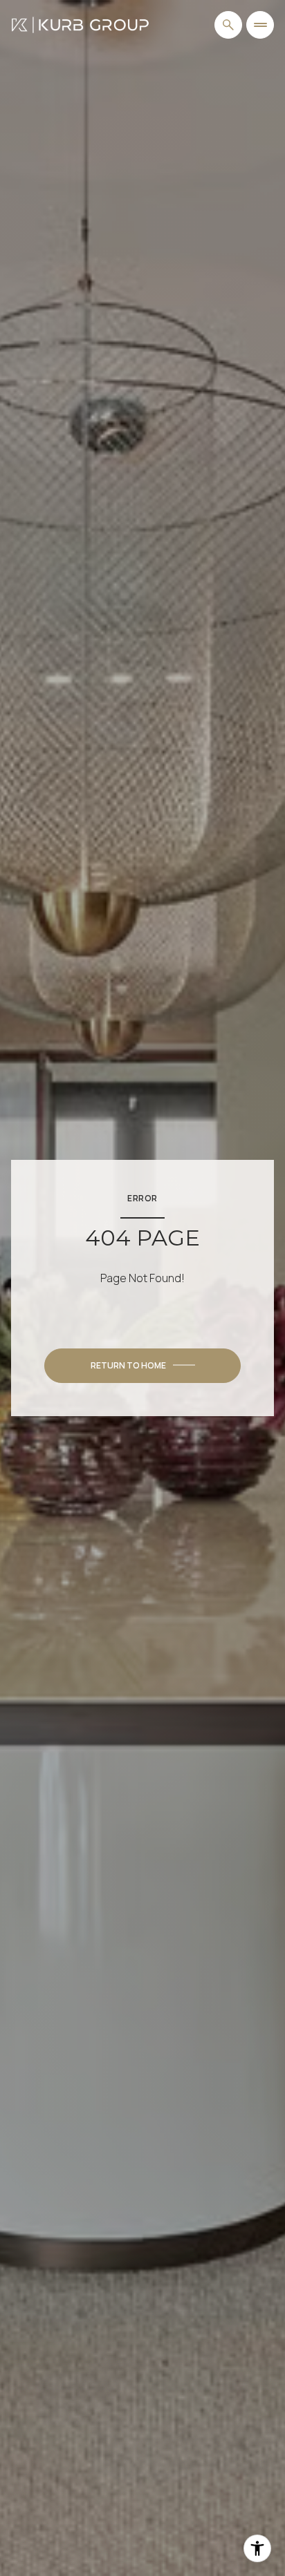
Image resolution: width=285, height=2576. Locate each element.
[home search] (228, 25)
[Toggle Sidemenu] (260, 25)
